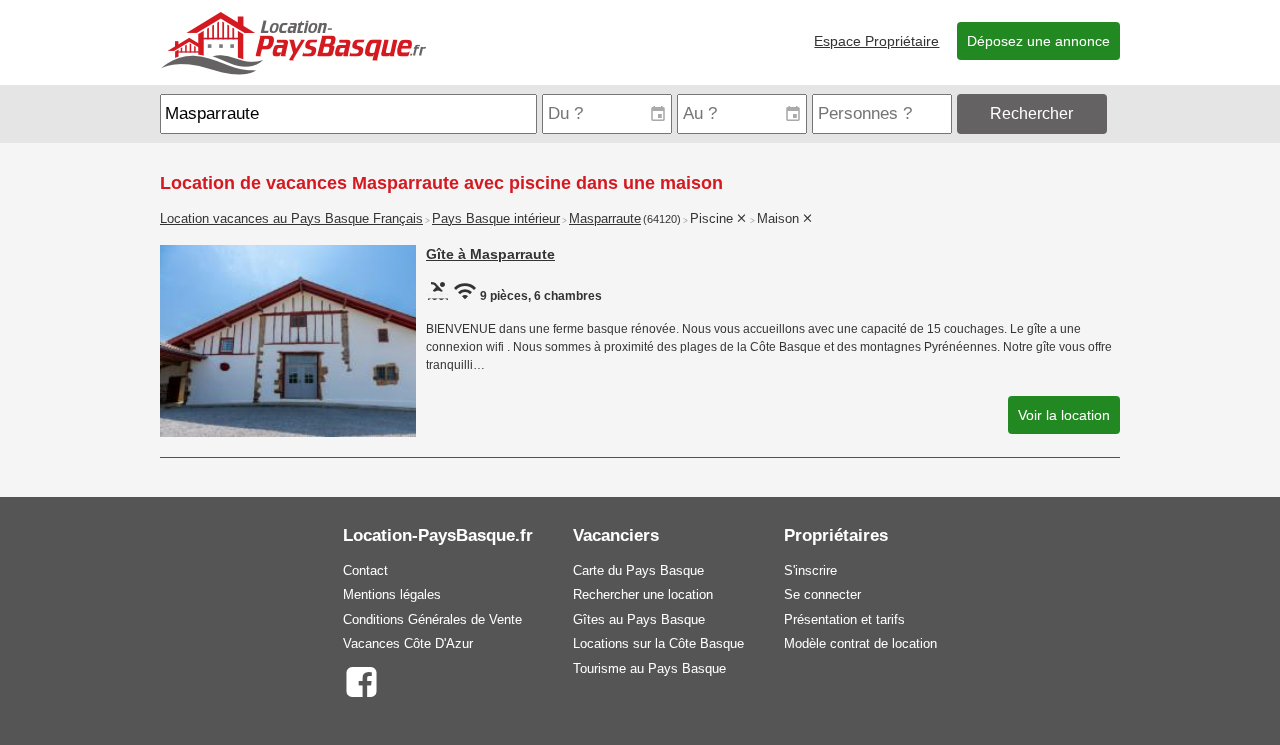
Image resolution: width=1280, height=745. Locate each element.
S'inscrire (810, 570)
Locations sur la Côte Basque (658, 643)
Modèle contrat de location (860, 643)
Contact (365, 570)
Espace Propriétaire (876, 41)
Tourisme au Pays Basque (649, 668)
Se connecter (822, 594)
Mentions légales (392, 594)
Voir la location (1064, 415)
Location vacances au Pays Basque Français (291, 219)
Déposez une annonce (1038, 41)
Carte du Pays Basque (638, 570)
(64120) (662, 219)
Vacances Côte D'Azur (408, 643)
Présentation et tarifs (844, 619)
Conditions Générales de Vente (432, 619)
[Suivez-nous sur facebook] (360, 680)
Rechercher (1031, 113)
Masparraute (605, 219)
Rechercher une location (643, 594)
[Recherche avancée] (1115, 113)
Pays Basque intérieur (496, 219)
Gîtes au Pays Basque (639, 619)
